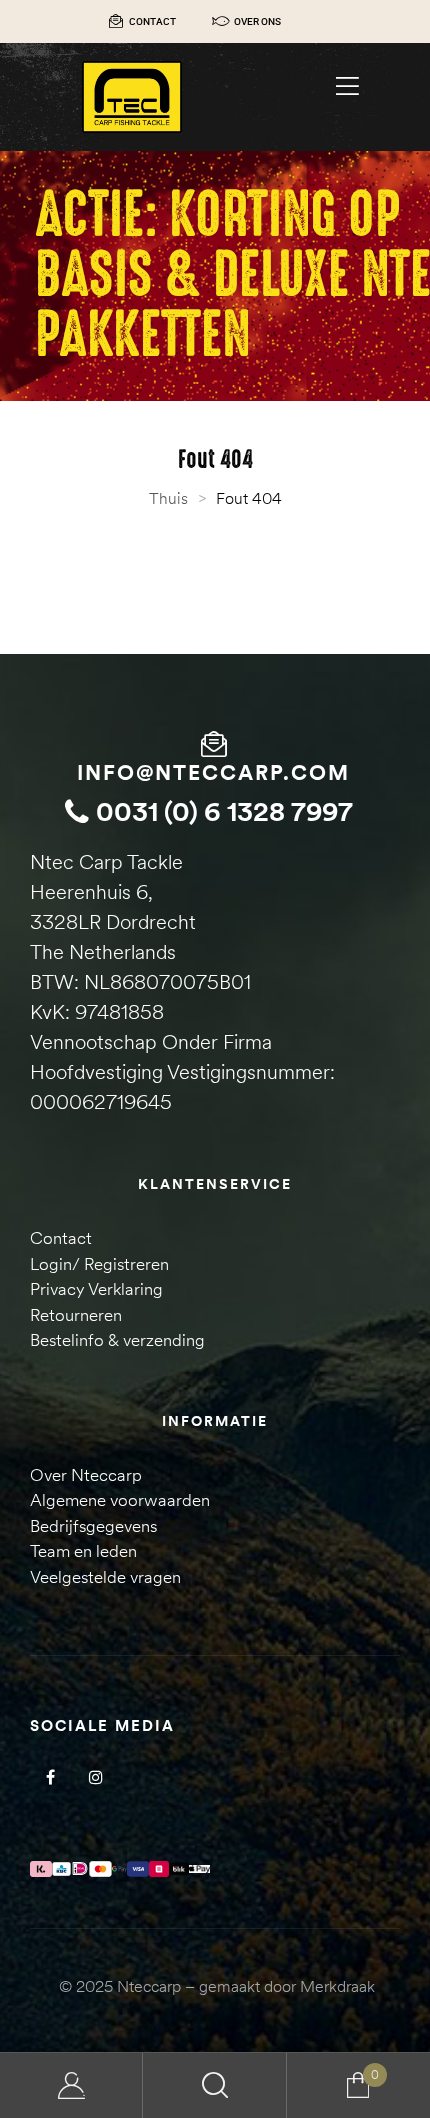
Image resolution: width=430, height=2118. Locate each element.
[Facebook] (50, 1776)
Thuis (168, 498)
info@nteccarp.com (213, 772)
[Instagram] (95, 1776)
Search (214, 2085)
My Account (71, 2085)
